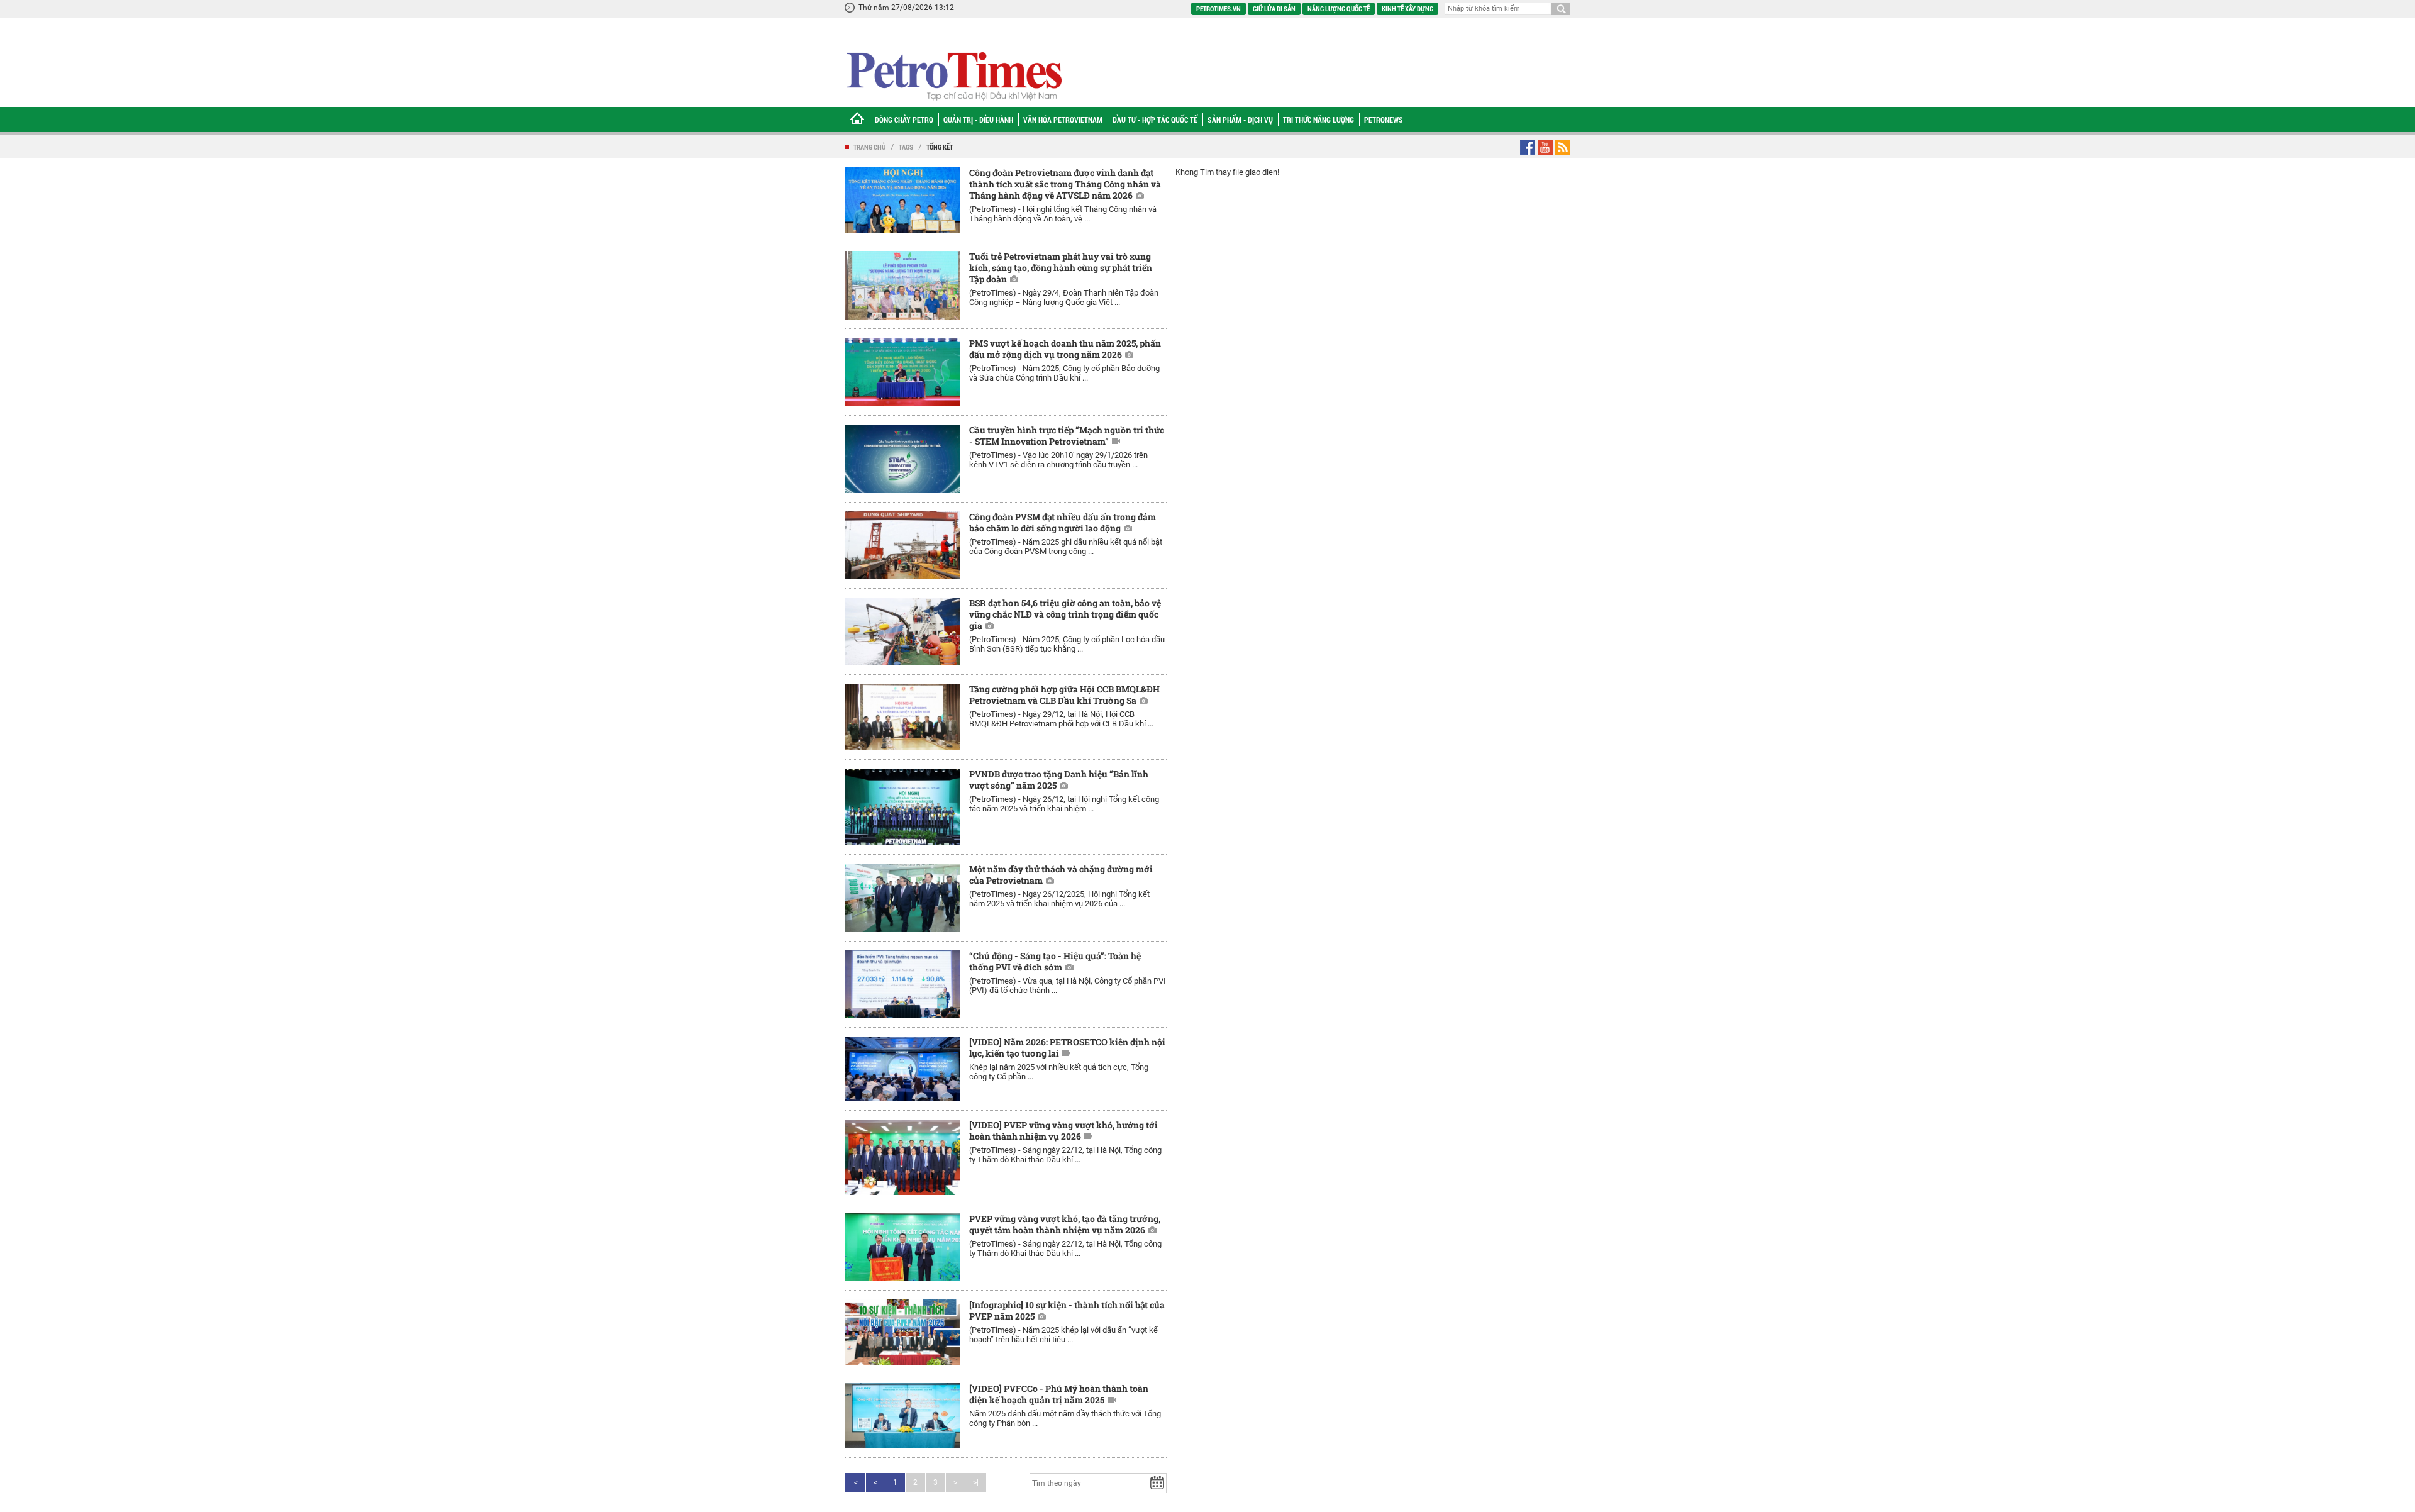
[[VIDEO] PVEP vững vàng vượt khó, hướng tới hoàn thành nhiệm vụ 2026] (902, 1157)
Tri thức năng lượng (1319, 120)
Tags (906, 147)
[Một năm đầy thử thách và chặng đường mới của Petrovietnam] (902, 898)
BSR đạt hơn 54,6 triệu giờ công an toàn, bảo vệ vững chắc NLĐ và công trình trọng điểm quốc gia (1065, 614)
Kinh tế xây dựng (1407, 8)
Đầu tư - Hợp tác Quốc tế (1155, 120)
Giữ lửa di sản (1274, 8)
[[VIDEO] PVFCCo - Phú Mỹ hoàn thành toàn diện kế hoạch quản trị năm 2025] (902, 1416)
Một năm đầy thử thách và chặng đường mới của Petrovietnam (1061, 875)
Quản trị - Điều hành (978, 120)
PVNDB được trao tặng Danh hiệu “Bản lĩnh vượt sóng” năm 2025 (1059, 780)
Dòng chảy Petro (904, 120)
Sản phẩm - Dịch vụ (1240, 120)
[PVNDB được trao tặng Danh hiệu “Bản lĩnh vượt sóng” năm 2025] (902, 807)
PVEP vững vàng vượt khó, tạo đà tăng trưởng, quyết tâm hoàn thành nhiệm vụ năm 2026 (1065, 1224)
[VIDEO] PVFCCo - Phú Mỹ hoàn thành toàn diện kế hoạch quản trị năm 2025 (1059, 1394)
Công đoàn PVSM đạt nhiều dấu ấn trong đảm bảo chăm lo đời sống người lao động (1063, 522)
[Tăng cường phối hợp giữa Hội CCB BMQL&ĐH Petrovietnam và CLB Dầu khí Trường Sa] (902, 717)
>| (976, 1482)
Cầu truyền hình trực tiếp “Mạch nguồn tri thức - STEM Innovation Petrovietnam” (1067, 436)
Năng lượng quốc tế (1339, 8)
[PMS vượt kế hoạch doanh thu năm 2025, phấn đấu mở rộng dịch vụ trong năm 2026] (902, 372)
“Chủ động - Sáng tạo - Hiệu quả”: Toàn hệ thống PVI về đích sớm (1055, 961)
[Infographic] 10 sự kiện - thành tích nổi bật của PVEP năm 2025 (1067, 1310)
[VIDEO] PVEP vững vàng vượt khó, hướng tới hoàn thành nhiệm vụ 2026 (1063, 1131)
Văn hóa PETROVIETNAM (1063, 120)
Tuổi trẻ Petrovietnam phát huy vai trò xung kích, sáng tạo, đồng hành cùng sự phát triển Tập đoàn (1061, 268)
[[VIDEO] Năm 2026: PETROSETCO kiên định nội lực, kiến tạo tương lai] (902, 1069)
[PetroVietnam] (953, 76)
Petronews (1384, 120)
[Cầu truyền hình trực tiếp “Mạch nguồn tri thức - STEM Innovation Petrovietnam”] (902, 459)
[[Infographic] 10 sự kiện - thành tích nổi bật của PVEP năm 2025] (902, 1332)
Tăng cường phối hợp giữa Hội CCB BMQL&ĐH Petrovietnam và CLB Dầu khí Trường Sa (1064, 695)
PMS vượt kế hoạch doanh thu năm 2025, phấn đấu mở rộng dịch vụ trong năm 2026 (1065, 349)
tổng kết (940, 147)
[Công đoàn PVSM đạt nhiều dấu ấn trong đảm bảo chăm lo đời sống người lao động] (902, 545)
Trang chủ (869, 147)
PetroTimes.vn (1219, 8)
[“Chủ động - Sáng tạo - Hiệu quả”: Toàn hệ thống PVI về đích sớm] (902, 984)
